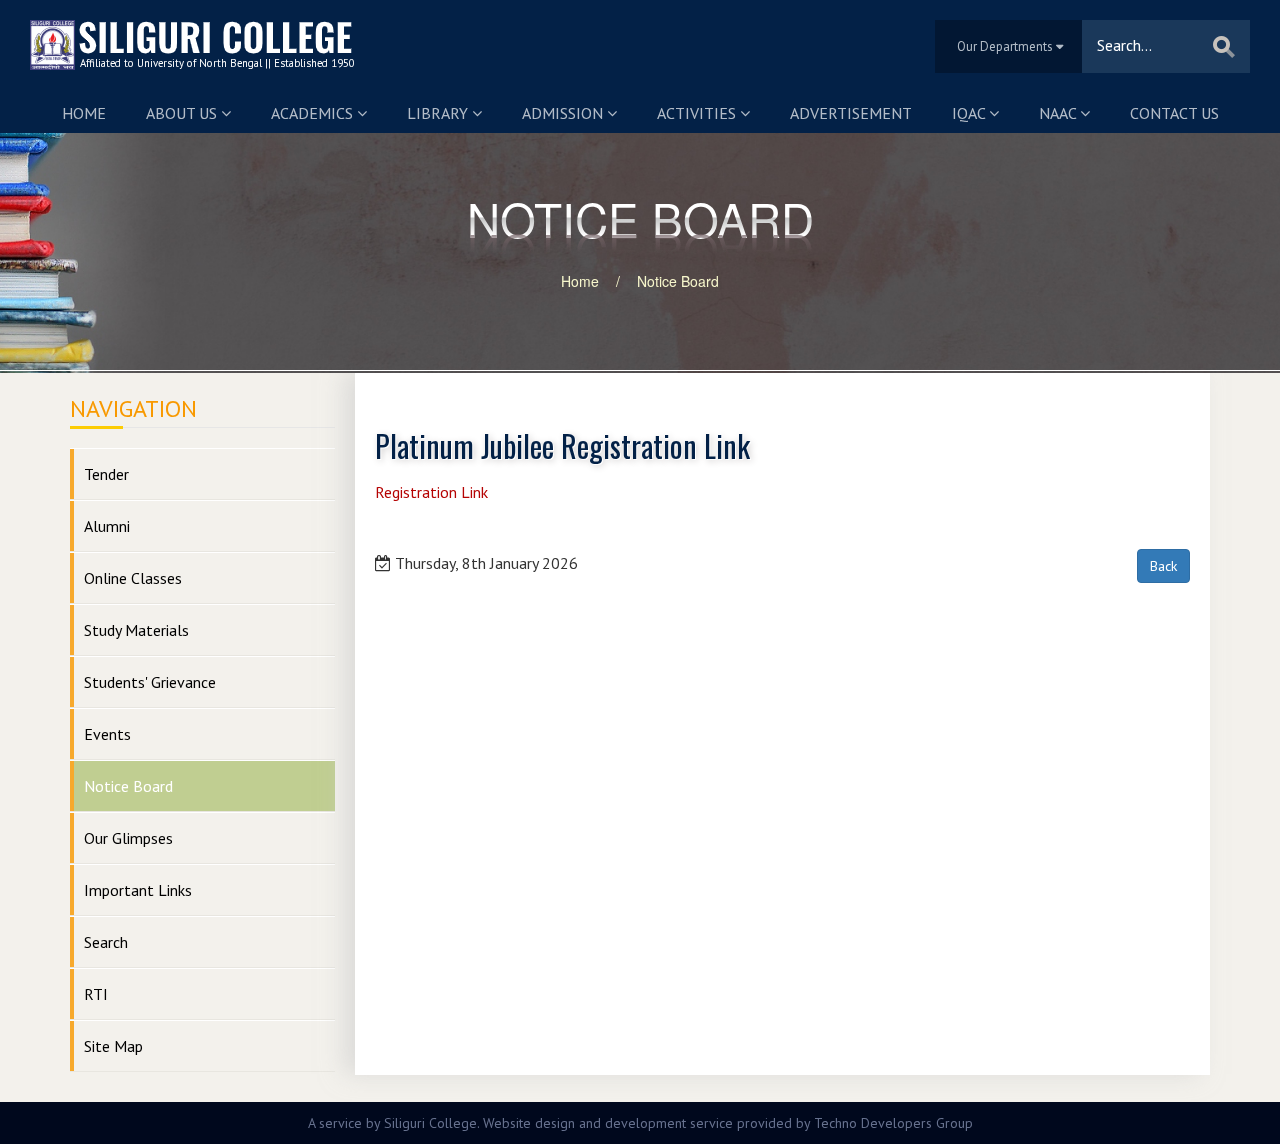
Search (106, 942)
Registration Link (431, 492)
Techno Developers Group (893, 1123)
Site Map (113, 1046)
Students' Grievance (150, 682)
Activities (698, 113)
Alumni (107, 526)
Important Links (138, 890)
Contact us (1174, 113)
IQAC (970, 113)
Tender (106, 474)
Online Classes (133, 578)
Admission (564, 113)
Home (84, 113)
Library (439, 113)
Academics (314, 113)
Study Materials (136, 630)
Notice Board (678, 281)
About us (183, 113)
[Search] (1224, 46)
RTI (96, 994)
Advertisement (851, 113)
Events (107, 734)
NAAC (1059, 113)
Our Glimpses (128, 838)
